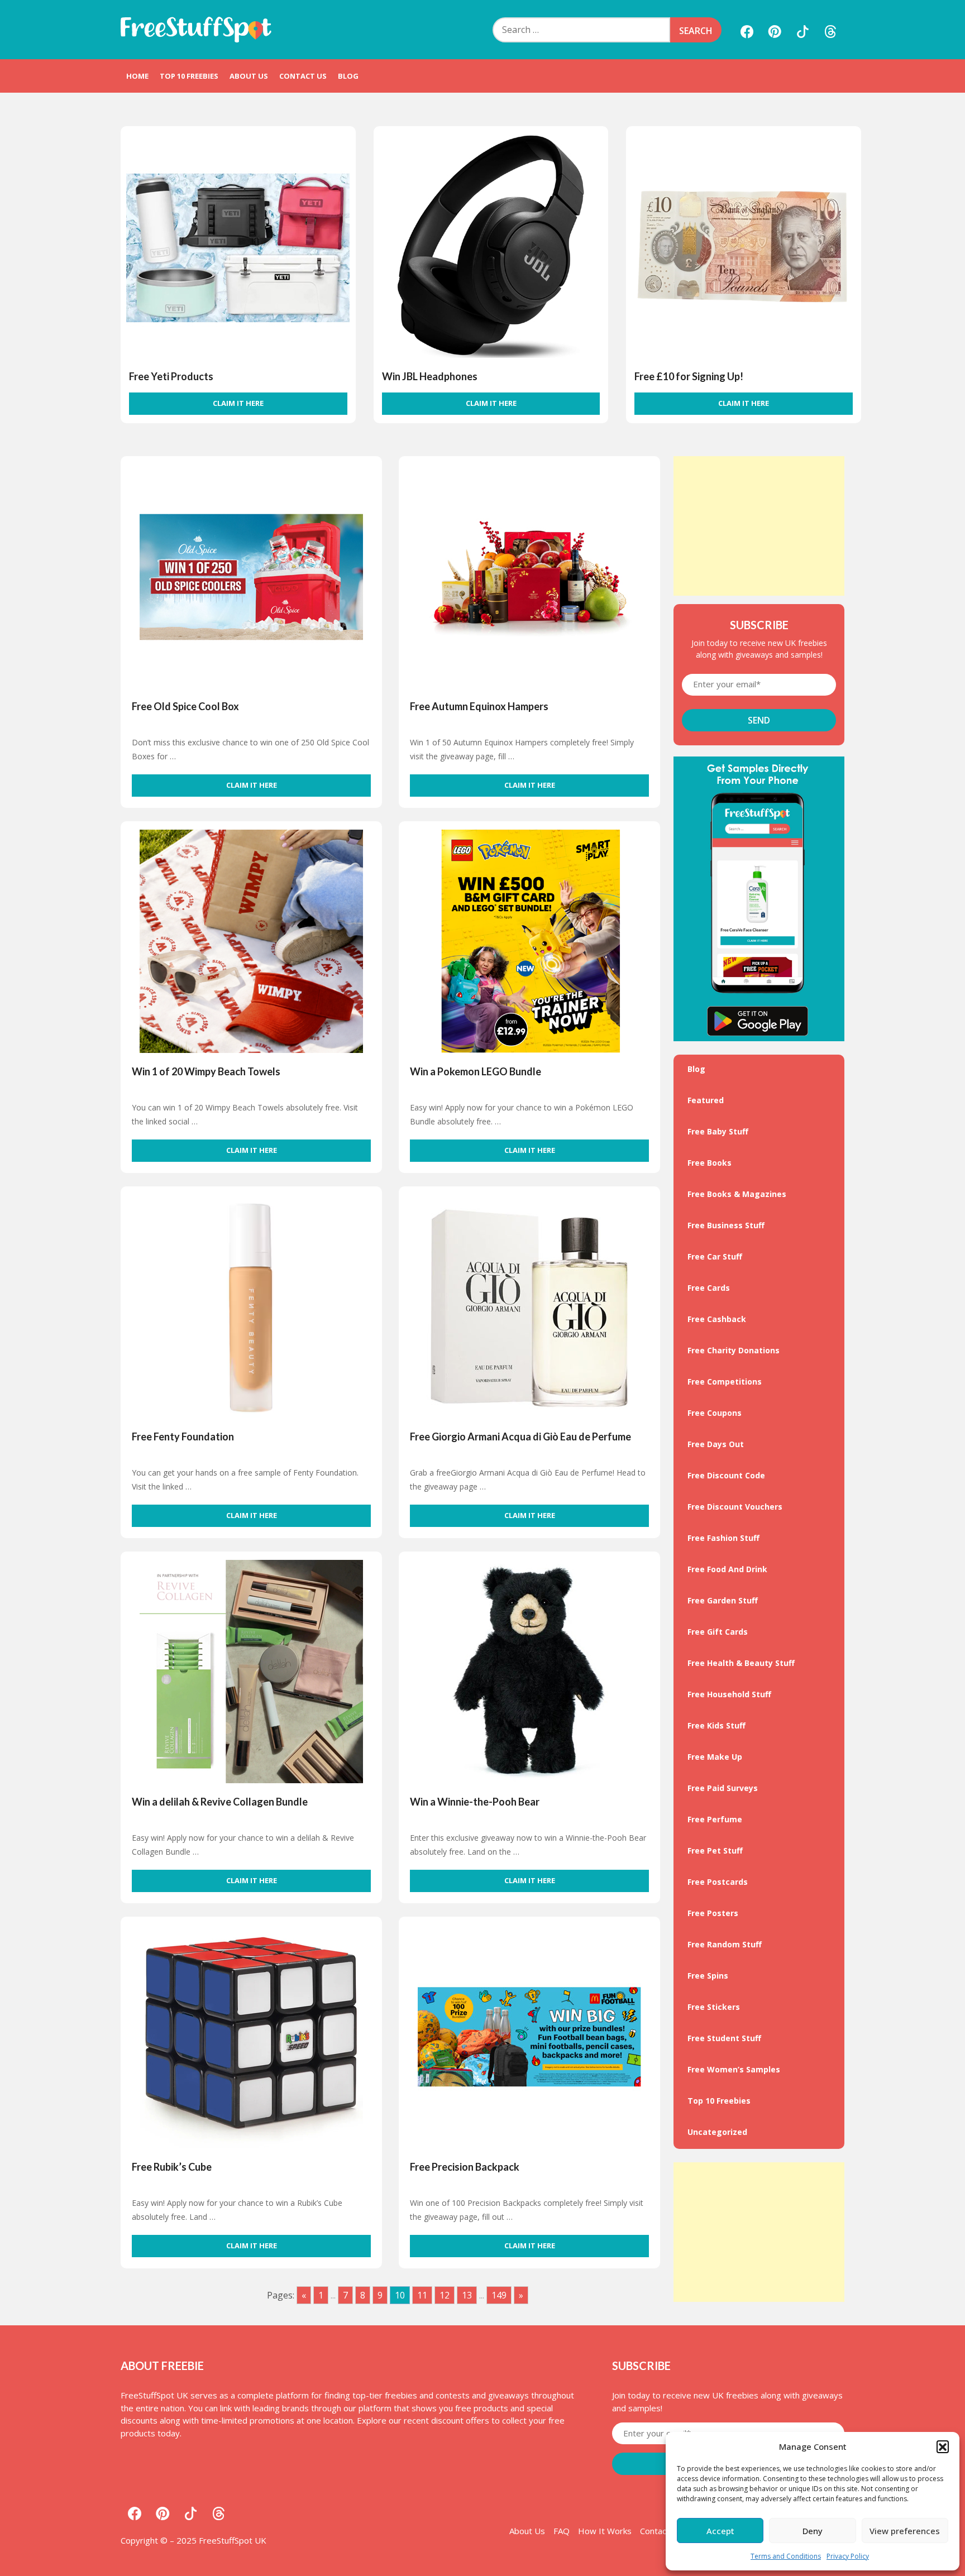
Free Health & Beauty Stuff (741, 1663)
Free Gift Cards (718, 1632)
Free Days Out (716, 1444)
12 (445, 2295)
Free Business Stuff (726, 1225)
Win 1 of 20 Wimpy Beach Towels (206, 1071)
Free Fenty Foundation (183, 1437)
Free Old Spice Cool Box (185, 706)
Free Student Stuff (724, 2038)
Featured (706, 1100)
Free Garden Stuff (723, 1600)
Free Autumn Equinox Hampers (479, 706)
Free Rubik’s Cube (172, 2167)
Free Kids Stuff (716, 1725)
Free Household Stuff (729, 1694)
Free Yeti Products (171, 376)
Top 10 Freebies (189, 76)
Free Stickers (714, 2007)
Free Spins (708, 1976)
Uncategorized (717, 2132)
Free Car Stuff (715, 1256)
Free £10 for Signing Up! (689, 376)
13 (467, 2295)
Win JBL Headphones (430, 376)
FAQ (562, 2531)
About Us (249, 76)
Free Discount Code (726, 1475)
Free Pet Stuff (715, 1850)
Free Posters (713, 1913)
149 (499, 2295)
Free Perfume (715, 1819)
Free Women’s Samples (734, 2069)
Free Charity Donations (734, 1350)
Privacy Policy (848, 2556)
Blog (348, 76)
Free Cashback (717, 1319)
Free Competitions (725, 1382)
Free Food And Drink (727, 1569)
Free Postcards (718, 1882)
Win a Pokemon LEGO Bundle (476, 1071)
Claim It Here (238, 403)
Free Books (710, 1163)
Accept (720, 2531)
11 (422, 2295)
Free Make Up (715, 1757)
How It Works (605, 2531)
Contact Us (303, 76)
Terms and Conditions (786, 2556)
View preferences (905, 2531)
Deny (813, 2531)
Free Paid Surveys (723, 1788)
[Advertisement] (759, 526)
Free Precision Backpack (465, 2167)
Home (137, 76)
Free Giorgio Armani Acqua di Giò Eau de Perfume (520, 1437)
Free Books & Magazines (737, 1194)
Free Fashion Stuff (723, 1538)
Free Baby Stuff (718, 1131)
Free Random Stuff (725, 1944)
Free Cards (709, 1288)
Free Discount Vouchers (735, 1507)
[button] (943, 2446)
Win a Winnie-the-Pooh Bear (475, 1802)
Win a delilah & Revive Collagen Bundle (220, 1802)
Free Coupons (715, 1413)
